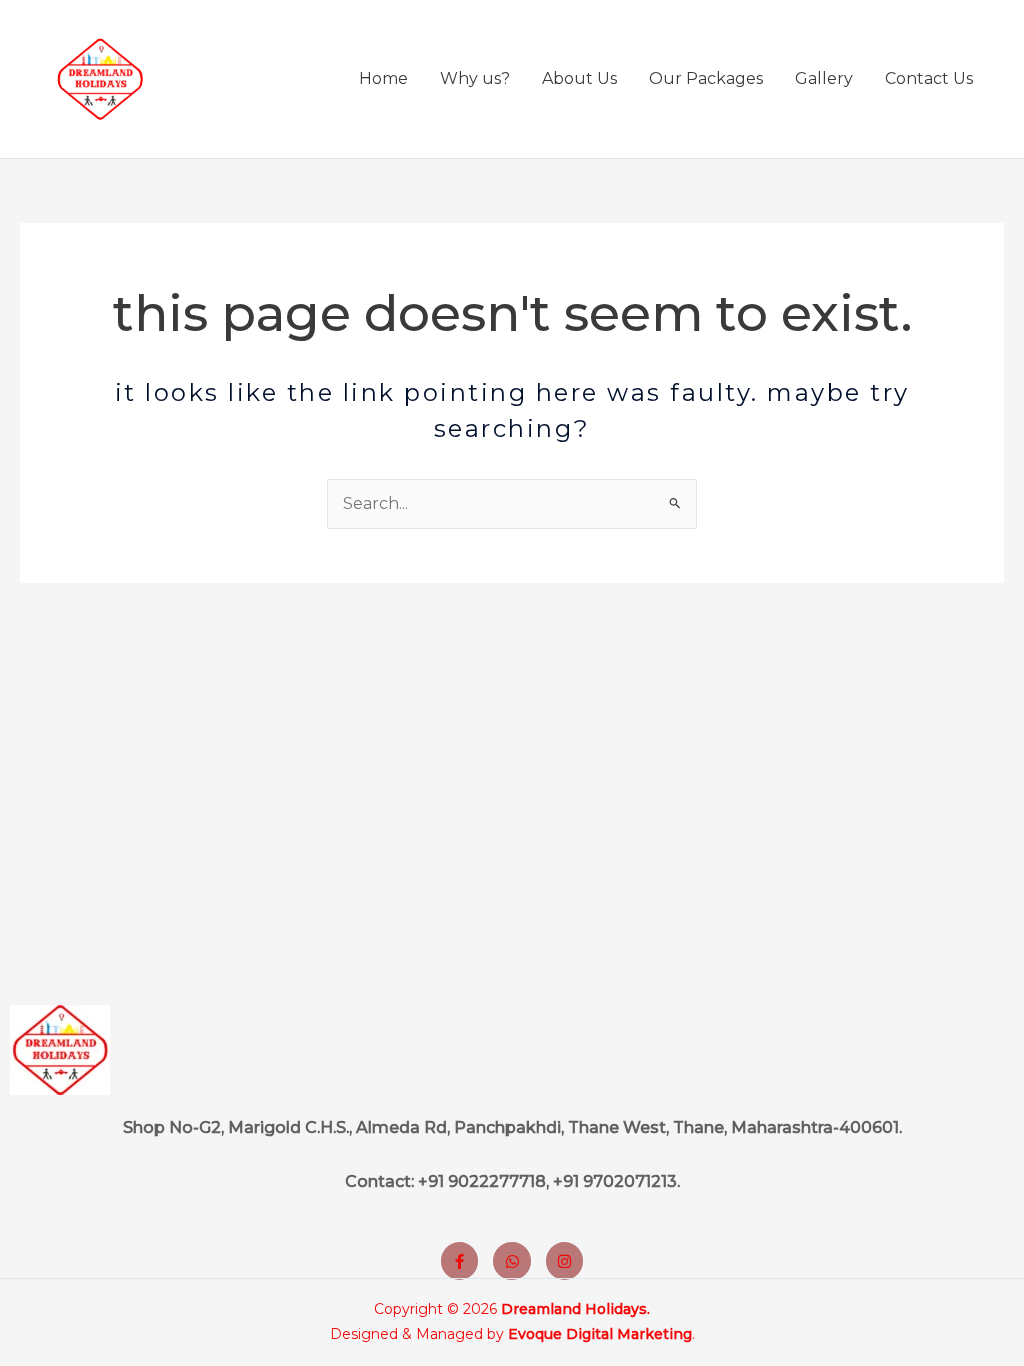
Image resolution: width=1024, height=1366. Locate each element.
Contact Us (929, 78)
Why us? (475, 78)
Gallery (824, 78)
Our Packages (706, 78)
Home (383, 78)
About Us (579, 78)
